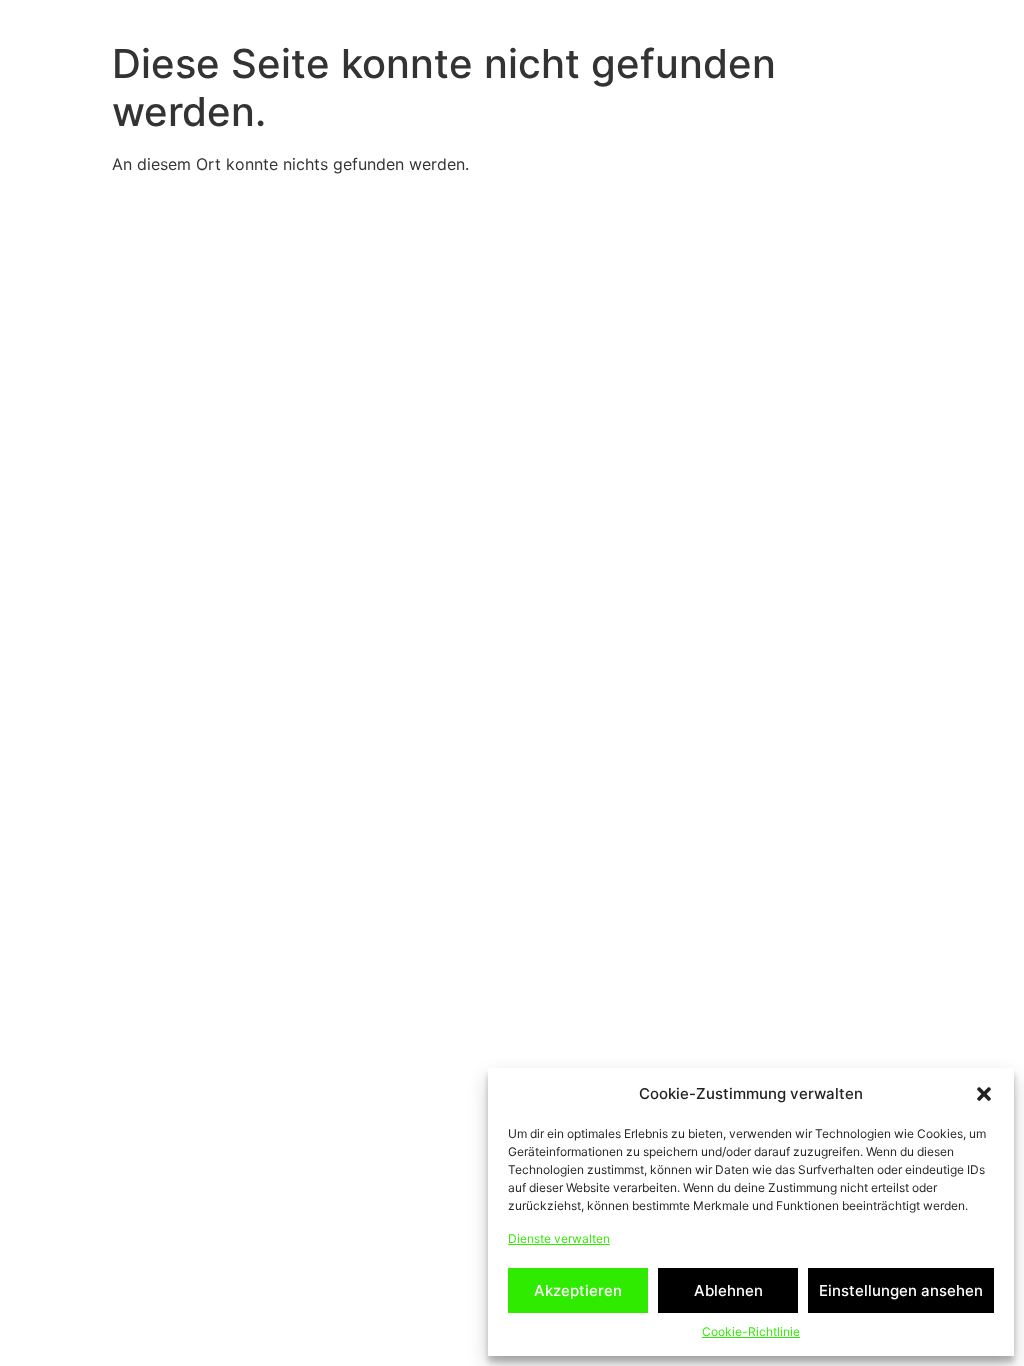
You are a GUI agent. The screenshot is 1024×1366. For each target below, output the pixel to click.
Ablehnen (728, 1290)
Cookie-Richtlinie (751, 1331)
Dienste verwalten (559, 1238)
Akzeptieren (578, 1290)
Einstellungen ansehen (901, 1290)
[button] (984, 1094)
